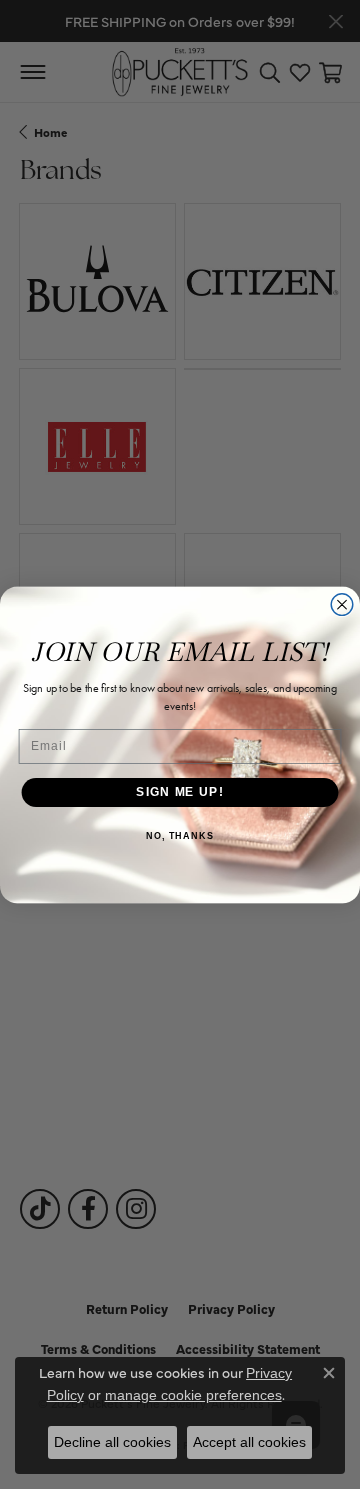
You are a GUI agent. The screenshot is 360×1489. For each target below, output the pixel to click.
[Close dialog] (342, 604)
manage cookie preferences (193, 1395)
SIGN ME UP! (179, 792)
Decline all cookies (112, 1442)
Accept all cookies (249, 1442)
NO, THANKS (180, 835)
